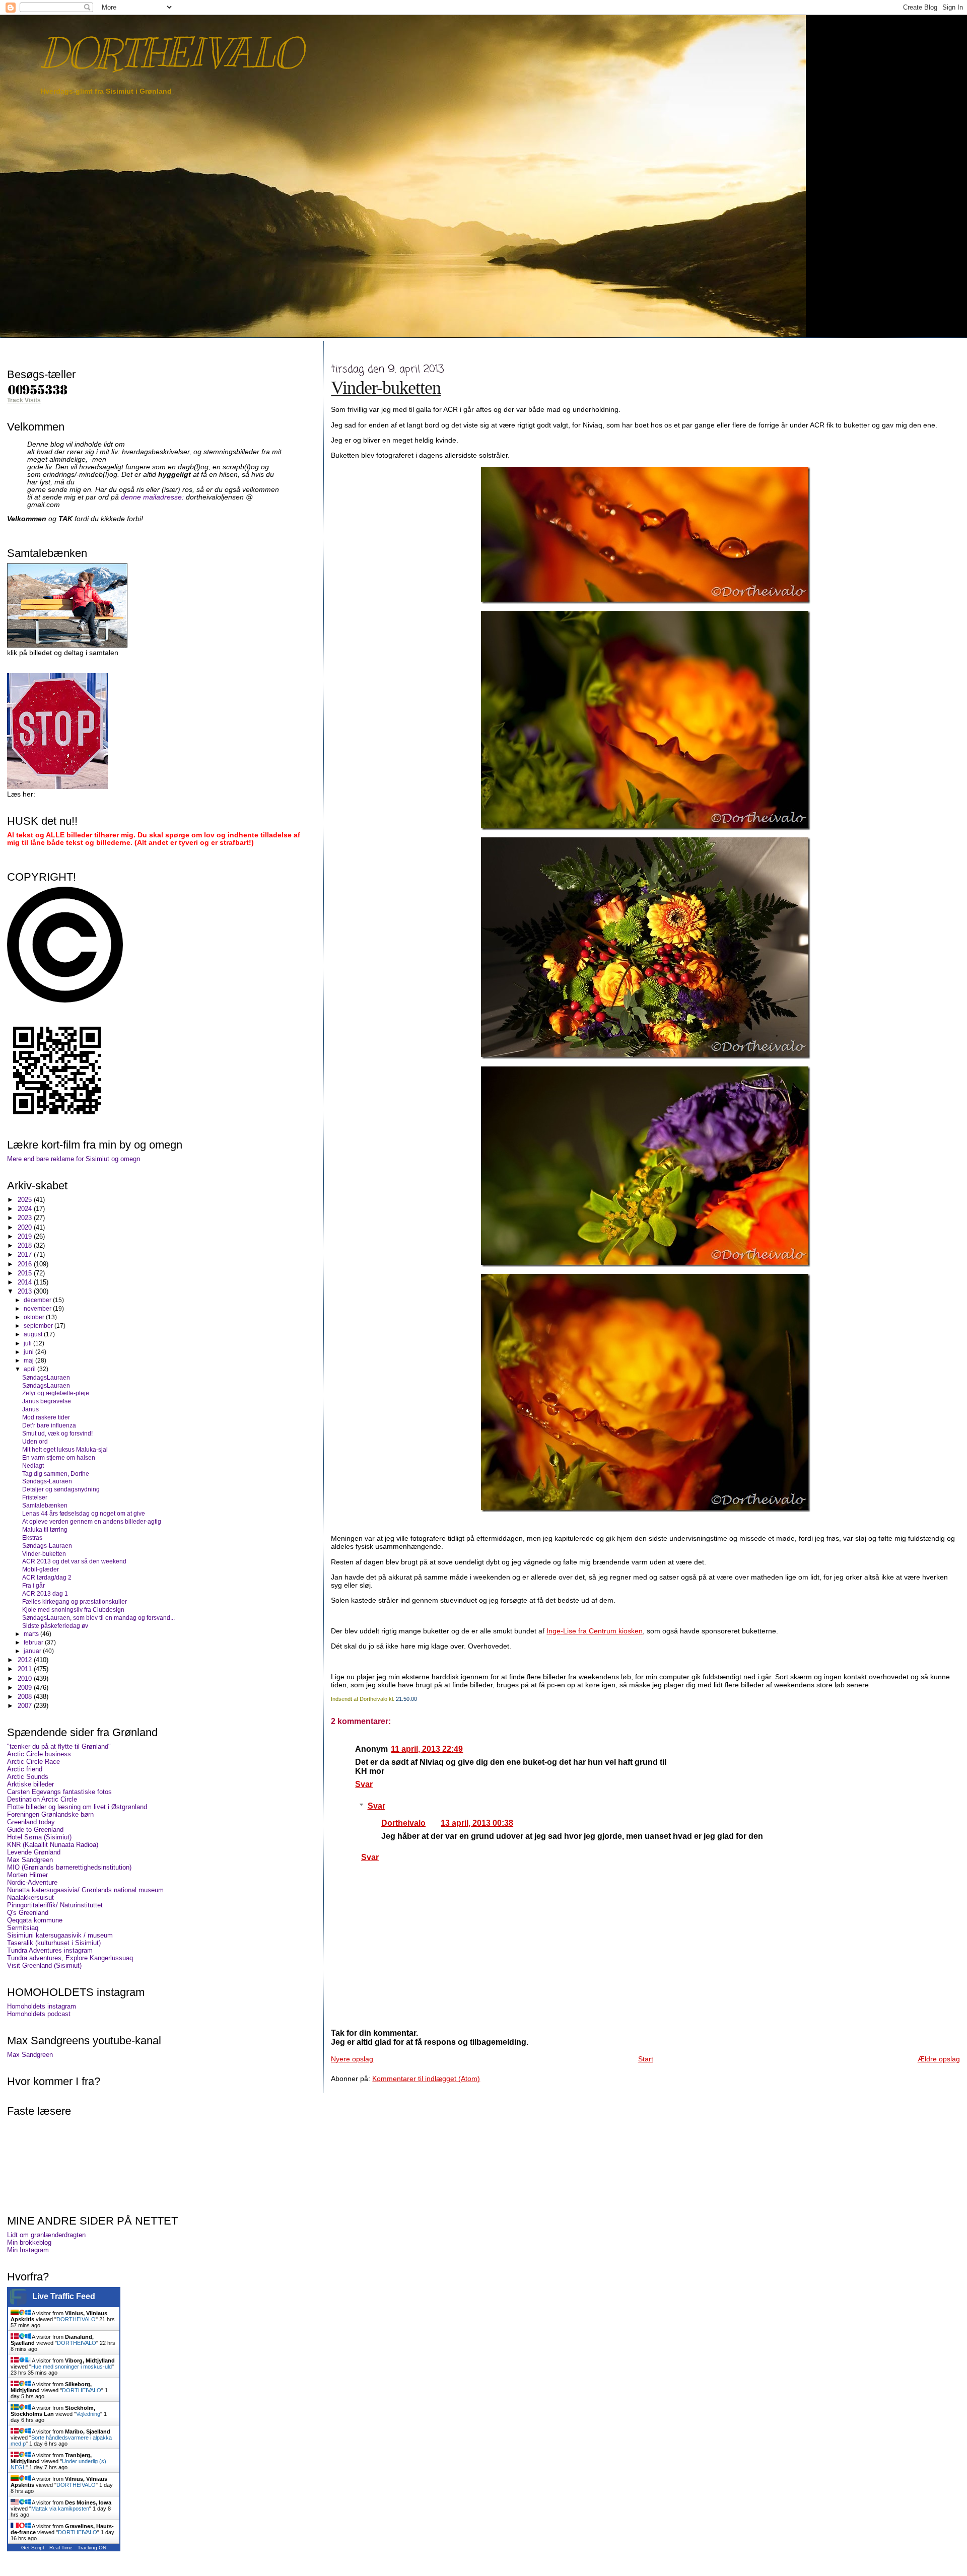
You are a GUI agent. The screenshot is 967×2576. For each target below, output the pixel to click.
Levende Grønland (34, 1852)
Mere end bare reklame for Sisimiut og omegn (74, 1159)
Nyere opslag (352, 2059)
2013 (26, 1291)
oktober (35, 1317)
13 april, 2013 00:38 (477, 1823)
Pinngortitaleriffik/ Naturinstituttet (55, 1905)
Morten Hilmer (27, 1875)
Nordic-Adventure (32, 1882)
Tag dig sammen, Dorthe (56, 1474)
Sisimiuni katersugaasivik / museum (60, 1935)
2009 (26, 1688)
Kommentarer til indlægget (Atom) (426, 2079)
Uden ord (35, 1441)
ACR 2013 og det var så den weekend (74, 1561)
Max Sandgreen (30, 1860)
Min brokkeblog (29, 2242)
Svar (364, 1784)
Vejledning (88, 2414)
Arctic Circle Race (33, 1762)
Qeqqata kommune (35, 1920)
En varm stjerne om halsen (59, 1457)
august (34, 1334)
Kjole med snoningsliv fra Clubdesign (73, 1609)
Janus (30, 1409)
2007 (26, 1706)
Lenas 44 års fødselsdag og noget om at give (84, 1513)
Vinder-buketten (386, 388)
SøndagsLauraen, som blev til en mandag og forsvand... (98, 1618)
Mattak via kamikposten (60, 2509)
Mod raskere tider (46, 1417)
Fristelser (35, 1497)
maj (29, 1361)
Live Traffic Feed (64, 2296)
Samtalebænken (45, 1505)
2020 (26, 1227)
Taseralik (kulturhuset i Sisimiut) (54, 1943)
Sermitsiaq (23, 1928)
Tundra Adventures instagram (50, 1950)
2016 (26, 1264)
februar (34, 1642)
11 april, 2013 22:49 (427, 1749)
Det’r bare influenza (49, 1425)
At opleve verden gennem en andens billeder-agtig (92, 1521)
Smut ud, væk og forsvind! (57, 1433)
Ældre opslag (939, 2059)
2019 (26, 1236)
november (38, 1309)
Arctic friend (25, 1769)
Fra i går (33, 1585)
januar (33, 1651)
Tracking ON (92, 2548)
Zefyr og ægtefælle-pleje (56, 1393)
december (38, 1300)
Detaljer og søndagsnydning (61, 1489)
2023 (26, 1218)
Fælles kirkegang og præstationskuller (75, 1601)
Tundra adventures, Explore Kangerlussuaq (70, 1958)
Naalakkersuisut (30, 1898)
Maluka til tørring (45, 1529)
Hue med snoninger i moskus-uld (72, 2367)
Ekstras (32, 1537)
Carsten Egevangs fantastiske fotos (59, 1792)
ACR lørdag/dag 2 (47, 1577)
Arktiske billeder (30, 1784)
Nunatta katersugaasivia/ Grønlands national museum (85, 1890)
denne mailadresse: (153, 497)
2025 (26, 1200)
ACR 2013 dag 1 (45, 1593)
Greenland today (31, 1822)
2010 (26, 1678)
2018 (26, 1245)
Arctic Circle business (39, 1754)
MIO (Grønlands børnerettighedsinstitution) (69, 1867)
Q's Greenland (28, 1913)
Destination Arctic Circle (42, 1799)
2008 (26, 1697)
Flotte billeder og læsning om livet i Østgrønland (77, 1807)
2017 (26, 1255)
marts (32, 1634)
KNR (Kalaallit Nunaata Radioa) (53, 1845)
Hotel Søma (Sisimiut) (39, 1837)
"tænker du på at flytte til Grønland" (59, 1746)
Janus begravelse (47, 1401)
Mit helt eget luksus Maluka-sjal (65, 1449)
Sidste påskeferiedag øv (55, 1626)
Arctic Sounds (28, 1777)
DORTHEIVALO (171, 53)
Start (646, 2059)
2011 (26, 1669)
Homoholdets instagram (42, 2006)
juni (29, 1352)
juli (28, 1343)
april (30, 1369)
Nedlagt (33, 1465)
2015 (26, 1273)
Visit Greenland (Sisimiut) (44, 1965)
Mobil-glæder (41, 1569)
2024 (26, 1209)
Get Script (33, 2548)
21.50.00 (406, 1699)
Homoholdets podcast (39, 2014)
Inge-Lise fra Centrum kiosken (595, 1631)
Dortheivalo (403, 1823)
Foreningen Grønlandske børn (50, 1814)
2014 (26, 1282)
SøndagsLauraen (46, 1377)
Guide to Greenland (35, 1830)
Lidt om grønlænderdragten (46, 2235)
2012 (26, 1660)
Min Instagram (28, 2250)
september (39, 1326)
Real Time (61, 2548)
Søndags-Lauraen (47, 1481)
